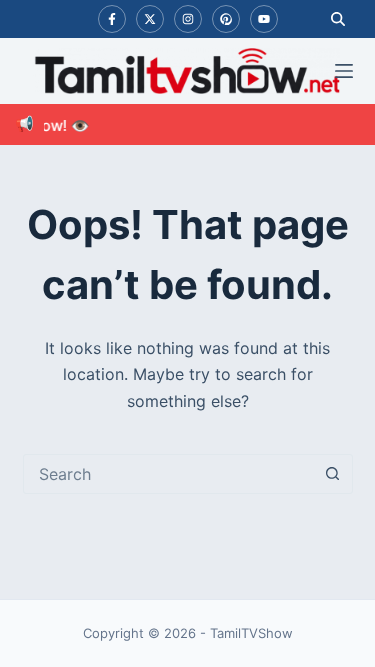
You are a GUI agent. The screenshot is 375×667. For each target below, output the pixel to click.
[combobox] (169, 474)
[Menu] (344, 71)
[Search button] (333, 474)
